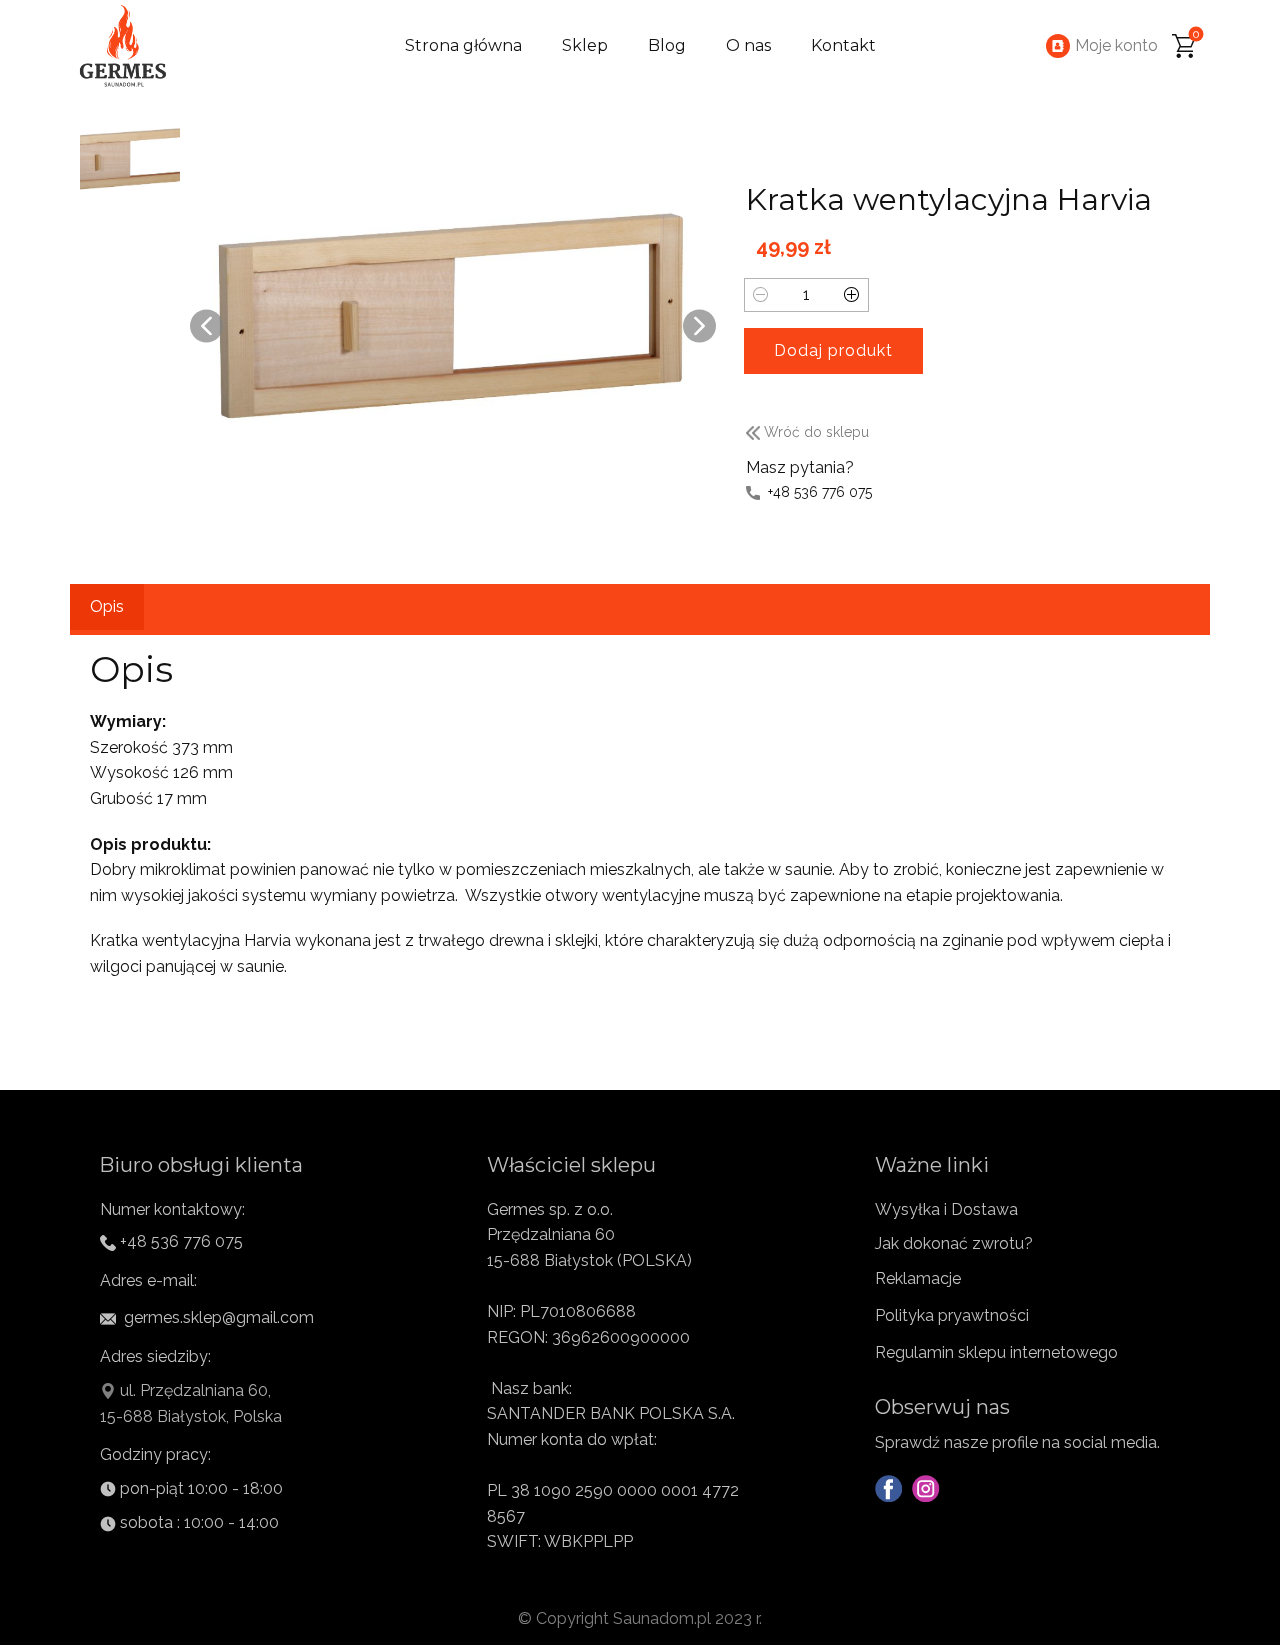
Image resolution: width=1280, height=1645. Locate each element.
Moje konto (1116, 45)
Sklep (585, 45)
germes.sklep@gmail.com (217, 1317)
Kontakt (843, 45)
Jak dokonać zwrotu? (954, 1243)
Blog (667, 45)
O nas (748, 45)
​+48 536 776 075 (816, 492)
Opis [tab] (107, 606)
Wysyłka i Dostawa (946, 1209)
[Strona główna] (124, 46)
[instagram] (926, 1488)
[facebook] (889, 1488)
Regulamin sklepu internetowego (996, 1352)
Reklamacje (918, 1278)
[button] (206, 325)
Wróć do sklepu (814, 432)
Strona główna (463, 45)
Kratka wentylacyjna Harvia (949, 199)
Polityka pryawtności (952, 1315)
